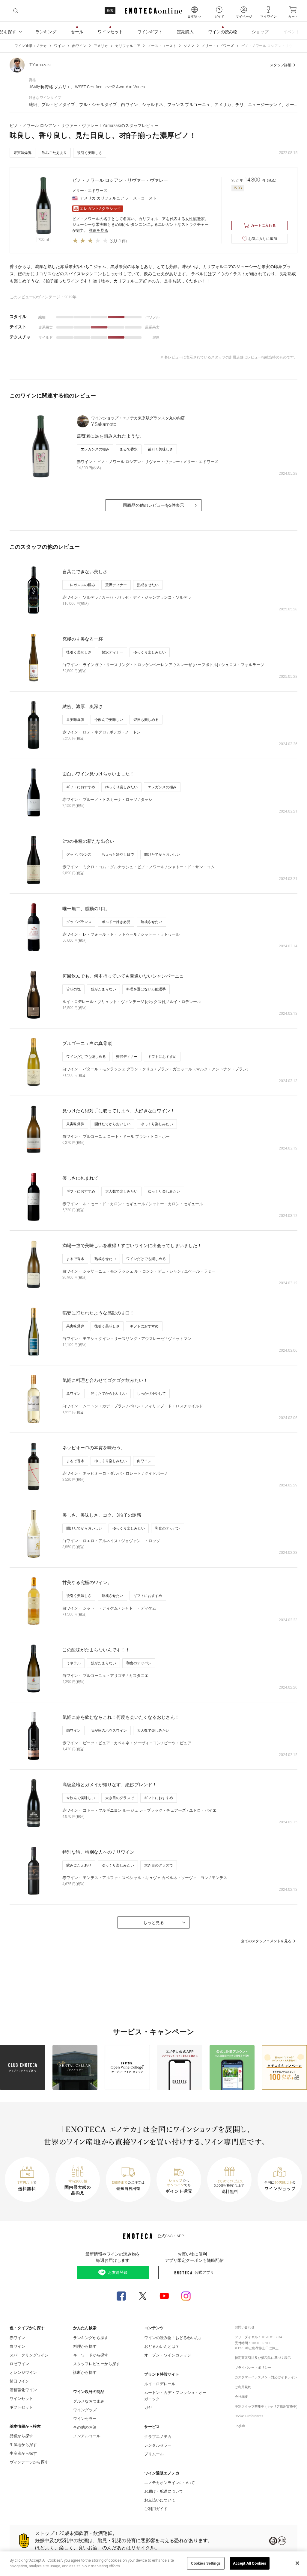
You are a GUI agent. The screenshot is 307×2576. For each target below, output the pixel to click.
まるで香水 (129, 449)
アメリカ (101, 46)
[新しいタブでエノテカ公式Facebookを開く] (121, 2296)
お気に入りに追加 (263, 239)
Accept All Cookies (250, 2563)
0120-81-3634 (272, 2337)
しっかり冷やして (151, 1394)
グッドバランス (79, 854)
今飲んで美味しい (109, 720)
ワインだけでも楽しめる (86, 1057)
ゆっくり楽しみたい (150, 652)
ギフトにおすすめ (81, 787)
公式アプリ (204, 2272)
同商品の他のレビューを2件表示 (153, 505)
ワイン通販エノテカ (31, 46)
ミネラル (73, 1663)
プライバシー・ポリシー (253, 2368)
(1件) (123, 241)
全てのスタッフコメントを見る (266, 1941)
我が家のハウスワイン (109, 1731)
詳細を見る (98, 230)
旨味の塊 (73, 989)
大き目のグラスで (120, 1798)
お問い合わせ (245, 2327)
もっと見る (153, 1922)
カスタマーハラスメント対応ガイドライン (266, 2377)
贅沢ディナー (116, 585)
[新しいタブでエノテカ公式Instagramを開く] (186, 2296)
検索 (110, 11)
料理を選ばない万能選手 (146, 989)
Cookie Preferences (249, 2416)
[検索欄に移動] (16, 11)
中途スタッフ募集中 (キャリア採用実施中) (266, 2407)
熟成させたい (148, 585)
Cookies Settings (206, 2563)
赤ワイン (79, 46)
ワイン (59, 46)
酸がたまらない (103, 989)
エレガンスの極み (95, 449)
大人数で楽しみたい (121, 1191)
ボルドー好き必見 (116, 922)
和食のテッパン (168, 1528)
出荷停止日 (260, 2348)
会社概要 (241, 2397)
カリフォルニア (128, 46)
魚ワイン (73, 1394)
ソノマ (189, 46)
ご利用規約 (243, 2387)
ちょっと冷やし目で (118, 854)
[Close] (297, 2563)
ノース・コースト (162, 46)
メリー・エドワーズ (218, 46)
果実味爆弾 (22, 153)
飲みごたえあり (54, 153)
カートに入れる (263, 226)
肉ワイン (144, 1461)
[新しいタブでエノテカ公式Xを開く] (143, 2296)
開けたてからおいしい (162, 854)
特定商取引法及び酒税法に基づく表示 (263, 2358)
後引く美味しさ (90, 153)
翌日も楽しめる (146, 720)
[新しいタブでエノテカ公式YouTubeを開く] (164, 2296)
